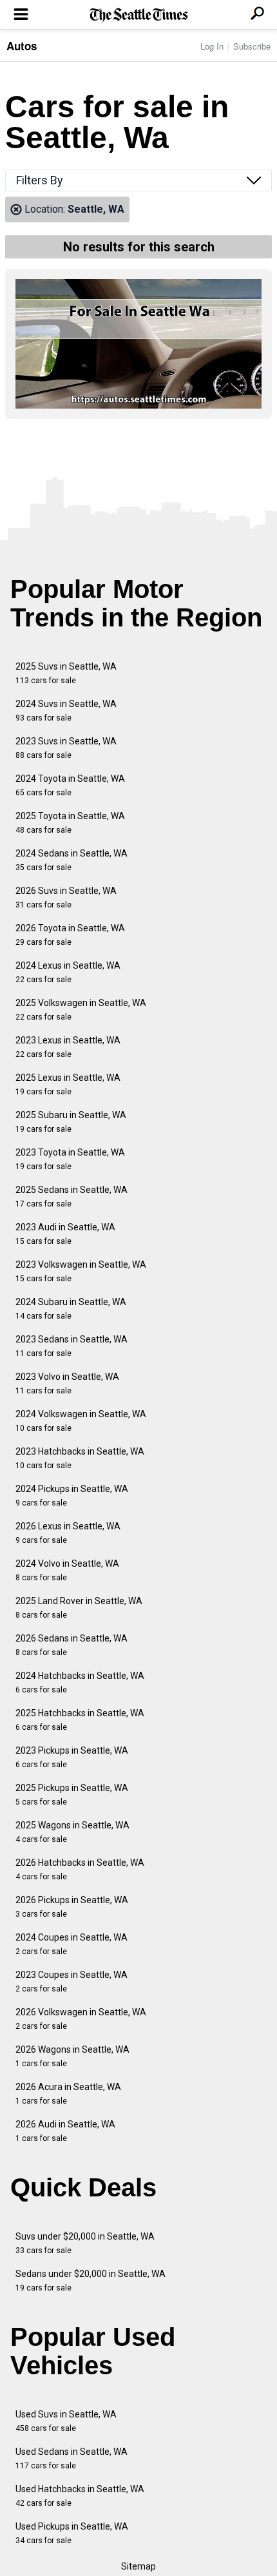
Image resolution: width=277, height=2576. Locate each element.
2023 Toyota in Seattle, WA (70, 1159)
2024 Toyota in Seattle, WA (70, 785)
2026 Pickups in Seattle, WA (72, 1907)
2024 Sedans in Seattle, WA (72, 860)
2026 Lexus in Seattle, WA (68, 1533)
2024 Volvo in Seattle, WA (67, 1570)
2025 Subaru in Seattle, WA (71, 1122)
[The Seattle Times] (139, 15)
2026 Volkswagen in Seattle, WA (81, 2019)
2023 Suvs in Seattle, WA (66, 748)
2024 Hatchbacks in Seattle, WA (80, 1682)
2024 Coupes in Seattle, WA (72, 1944)
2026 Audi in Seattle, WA (65, 2131)
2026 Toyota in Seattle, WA (70, 935)
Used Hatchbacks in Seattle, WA (80, 2496)
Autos (22, 46)
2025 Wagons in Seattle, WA (72, 1832)
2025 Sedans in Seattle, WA (72, 1196)
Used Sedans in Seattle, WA (72, 2458)
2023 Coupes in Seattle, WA (72, 1981)
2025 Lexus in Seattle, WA (68, 1084)
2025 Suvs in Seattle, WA (66, 673)
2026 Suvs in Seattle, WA (66, 897)
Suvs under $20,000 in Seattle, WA (85, 2243)
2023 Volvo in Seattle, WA (67, 1383)
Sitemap (138, 2566)
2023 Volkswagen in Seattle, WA (81, 1271)
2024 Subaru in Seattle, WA (71, 1309)
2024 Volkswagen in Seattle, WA (81, 1421)
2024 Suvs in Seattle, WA (66, 711)
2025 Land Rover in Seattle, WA (79, 1608)
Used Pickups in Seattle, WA (72, 2533)
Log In (212, 46)
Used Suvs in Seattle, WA (66, 2421)
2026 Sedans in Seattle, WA (72, 1645)
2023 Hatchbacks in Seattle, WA (80, 1458)
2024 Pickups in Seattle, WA (72, 1496)
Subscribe (252, 46)
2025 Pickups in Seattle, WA (72, 1795)
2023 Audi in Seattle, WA (65, 1234)
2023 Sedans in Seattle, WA (72, 1346)
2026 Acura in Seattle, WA (68, 2094)
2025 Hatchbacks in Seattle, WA (80, 1720)
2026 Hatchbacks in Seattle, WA (80, 1869)
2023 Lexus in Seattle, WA (68, 1047)
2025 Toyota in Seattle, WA (70, 823)
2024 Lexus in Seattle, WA (68, 972)
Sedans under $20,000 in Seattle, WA (91, 2281)
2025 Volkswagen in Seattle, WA (81, 1010)
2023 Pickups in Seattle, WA (72, 1757)
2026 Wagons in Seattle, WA (72, 2056)
